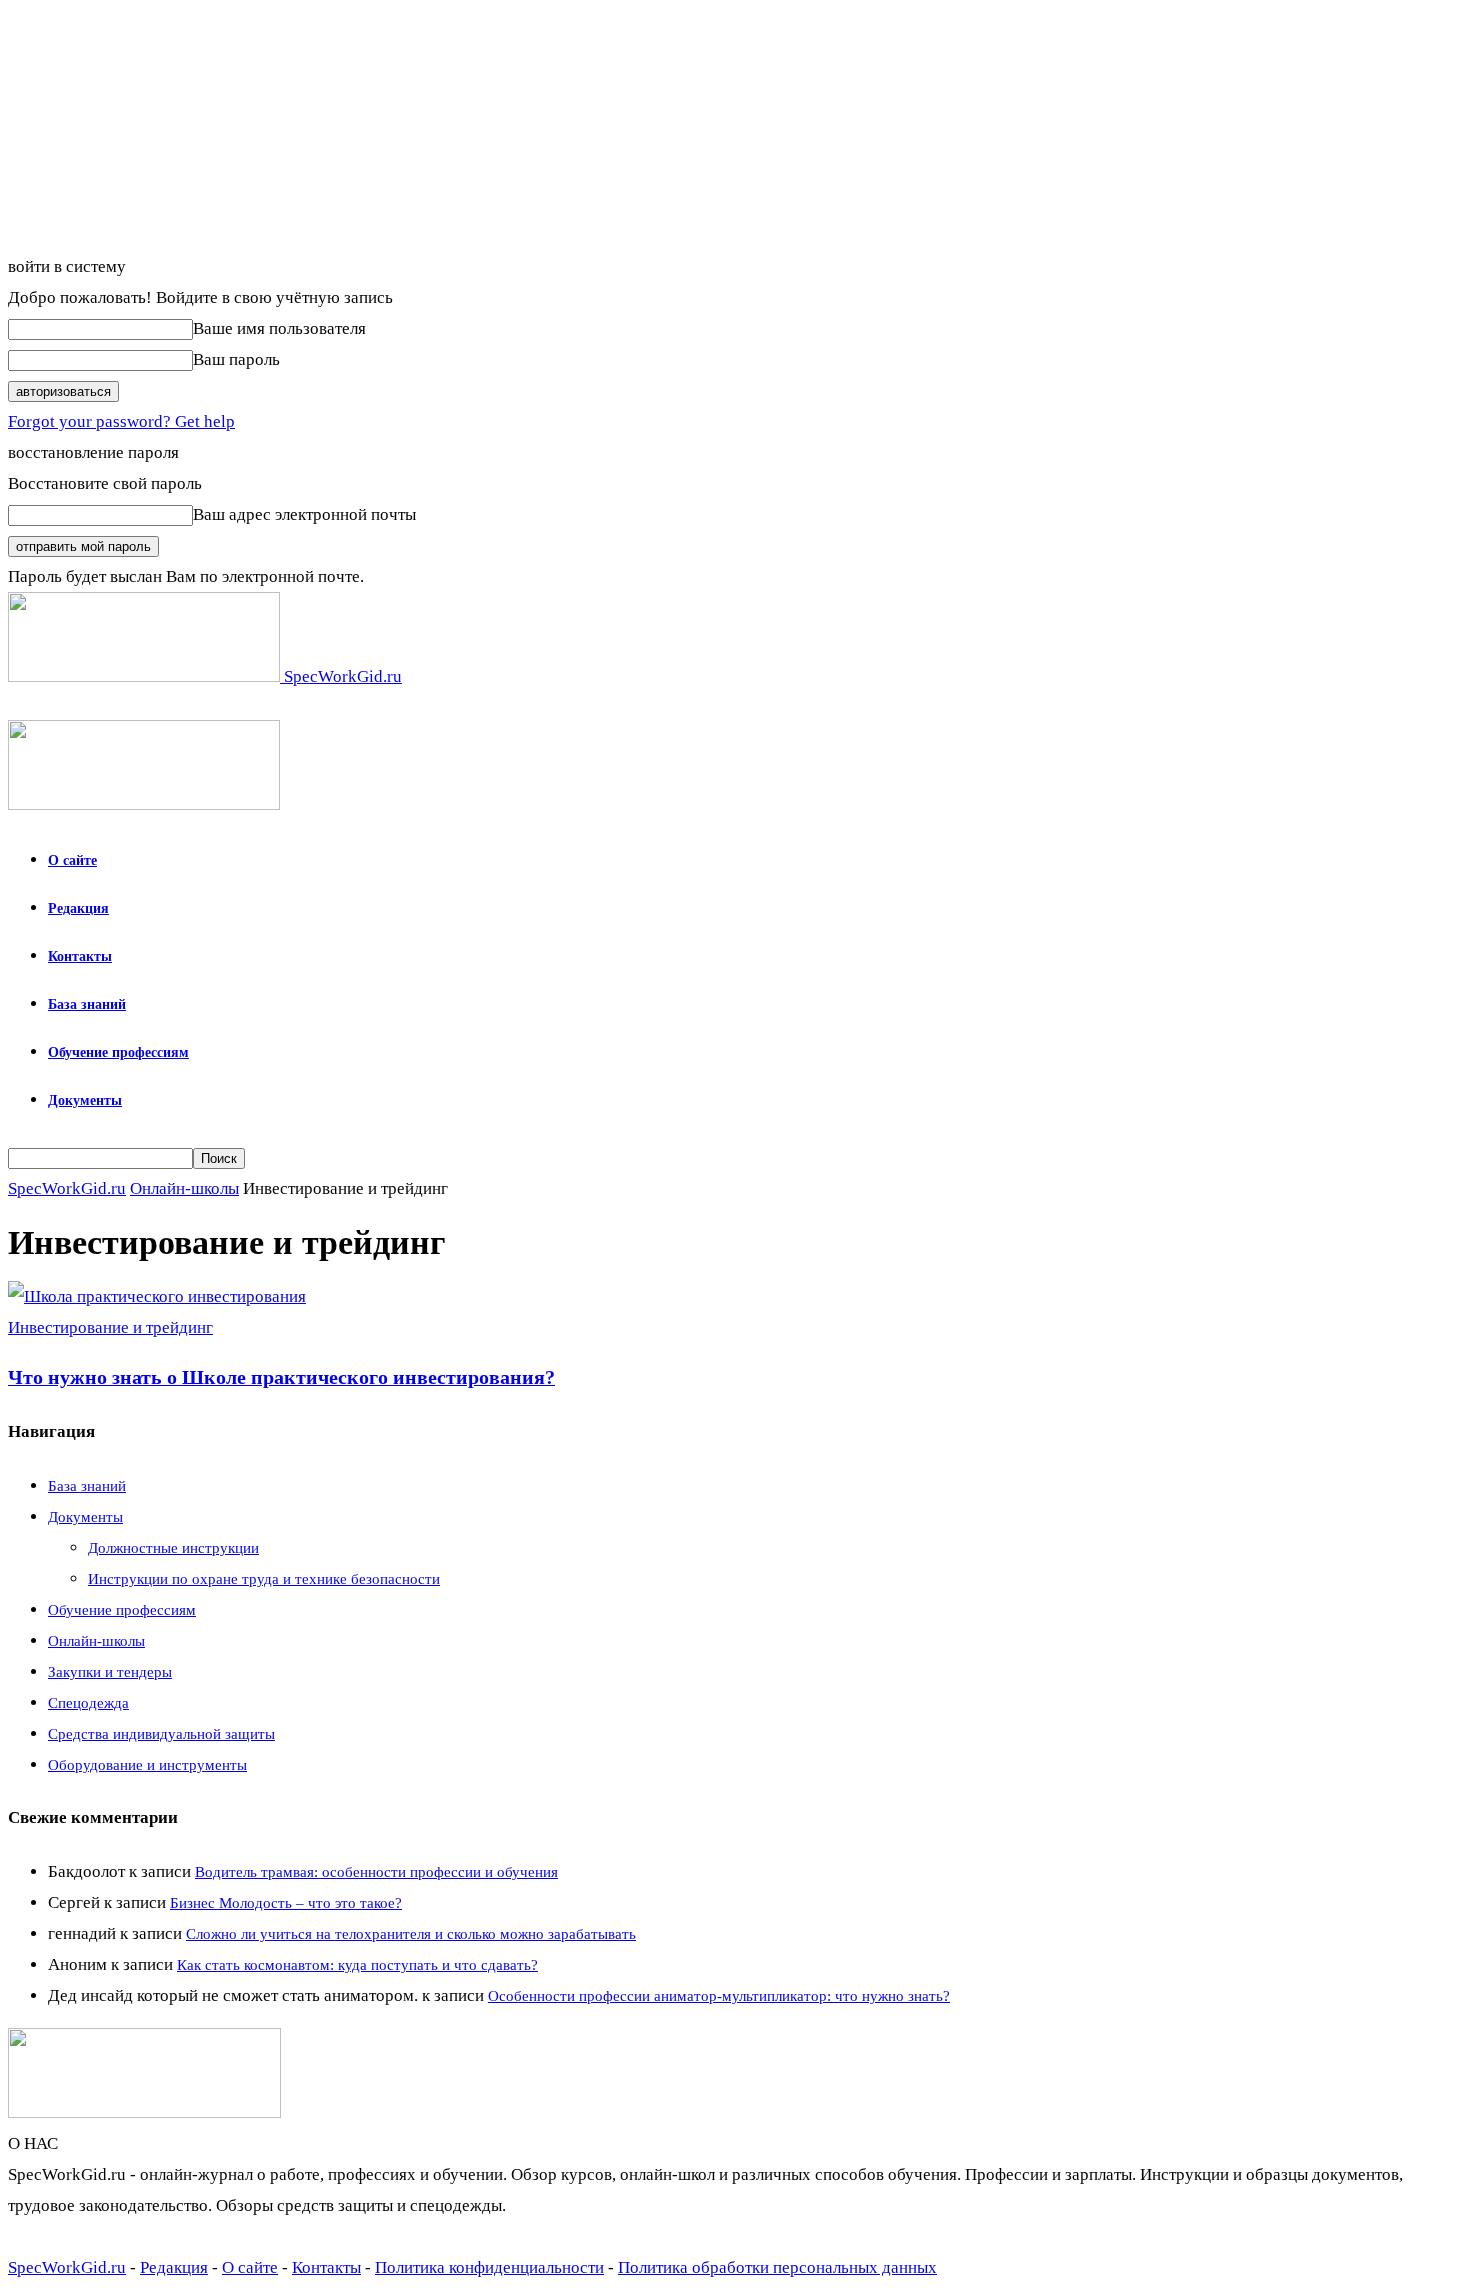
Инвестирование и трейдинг (110, 1327)
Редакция (78, 908)
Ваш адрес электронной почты (304, 514)
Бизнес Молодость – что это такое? (286, 1903)
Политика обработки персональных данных (777, 2267)
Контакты (80, 956)
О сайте (72, 860)
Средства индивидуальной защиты (161, 1734)
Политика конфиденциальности (489, 2267)
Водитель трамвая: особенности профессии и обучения (376, 1872)
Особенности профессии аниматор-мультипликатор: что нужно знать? (719, 1996)
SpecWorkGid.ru (67, 1188)
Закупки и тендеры (110, 1672)
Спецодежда (88, 1703)
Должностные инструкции (173, 1548)
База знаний (87, 1004)
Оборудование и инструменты (147, 1765)
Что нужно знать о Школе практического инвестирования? (281, 1377)
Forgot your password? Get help (121, 421)
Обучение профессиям (118, 1052)
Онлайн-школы (184, 1188)
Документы (85, 1100)
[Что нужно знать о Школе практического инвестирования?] (157, 1296)
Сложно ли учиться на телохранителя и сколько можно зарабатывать (411, 1934)
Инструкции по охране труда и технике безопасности (264, 1579)
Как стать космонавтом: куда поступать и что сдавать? (357, 1965)
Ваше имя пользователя (279, 328)
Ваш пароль (236, 359)
